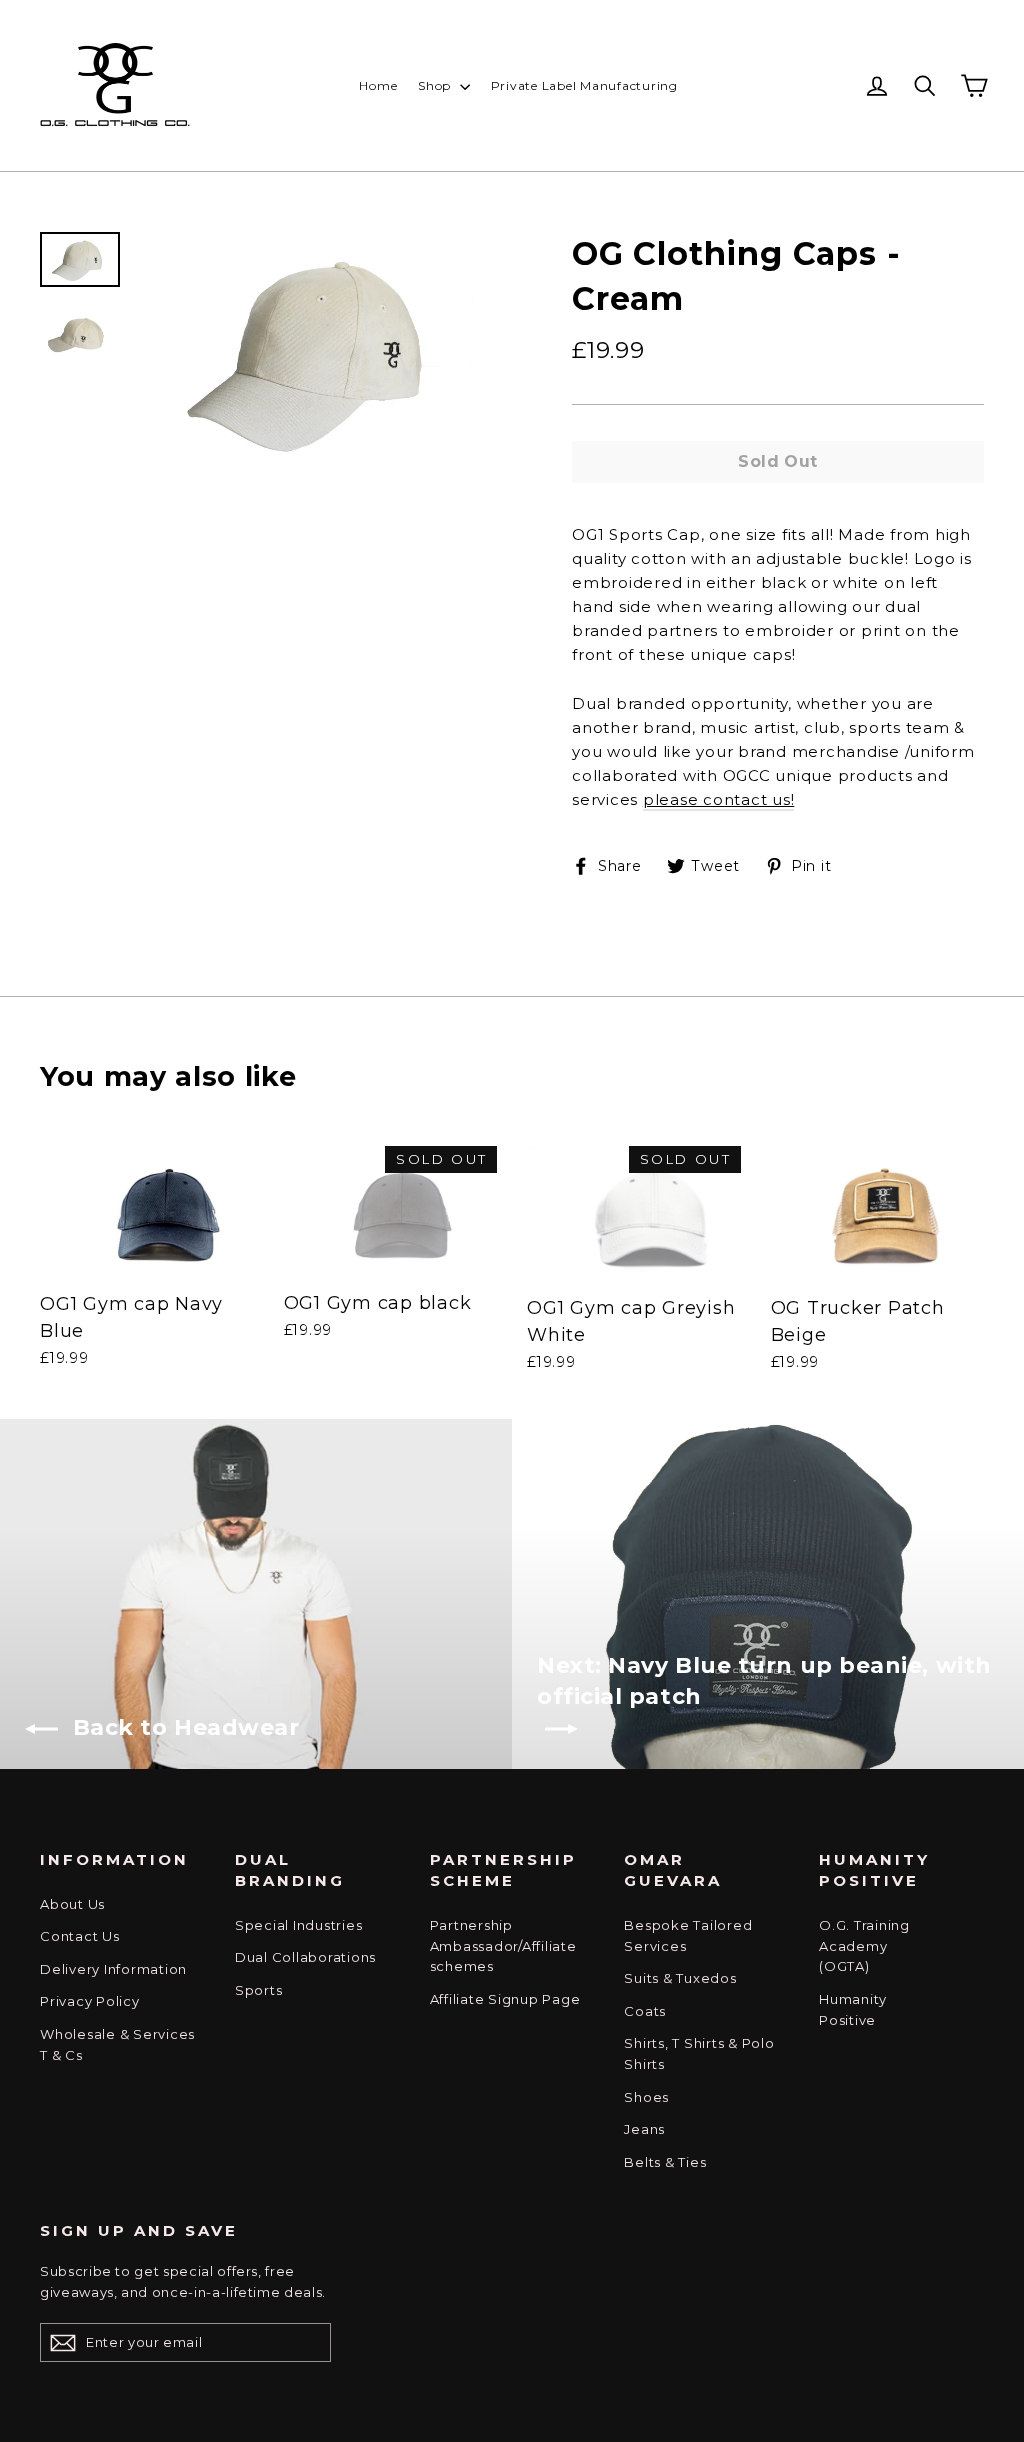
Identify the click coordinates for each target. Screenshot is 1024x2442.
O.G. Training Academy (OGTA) (864, 1946)
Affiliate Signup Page (505, 1999)
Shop (436, 85)
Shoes (646, 2097)
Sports (259, 1990)
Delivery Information (113, 1969)
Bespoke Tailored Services (688, 1935)
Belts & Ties (665, 2162)
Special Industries (299, 1925)
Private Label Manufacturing (584, 85)
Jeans (644, 2129)
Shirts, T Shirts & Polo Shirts (699, 2053)
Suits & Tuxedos (680, 1978)
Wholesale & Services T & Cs (117, 2044)
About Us (72, 1904)
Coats (645, 2011)
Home (378, 85)
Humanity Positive (853, 2009)
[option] (318, 351)
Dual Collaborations (305, 1957)
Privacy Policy (90, 2001)
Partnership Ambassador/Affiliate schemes (503, 1946)
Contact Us (80, 1936)
